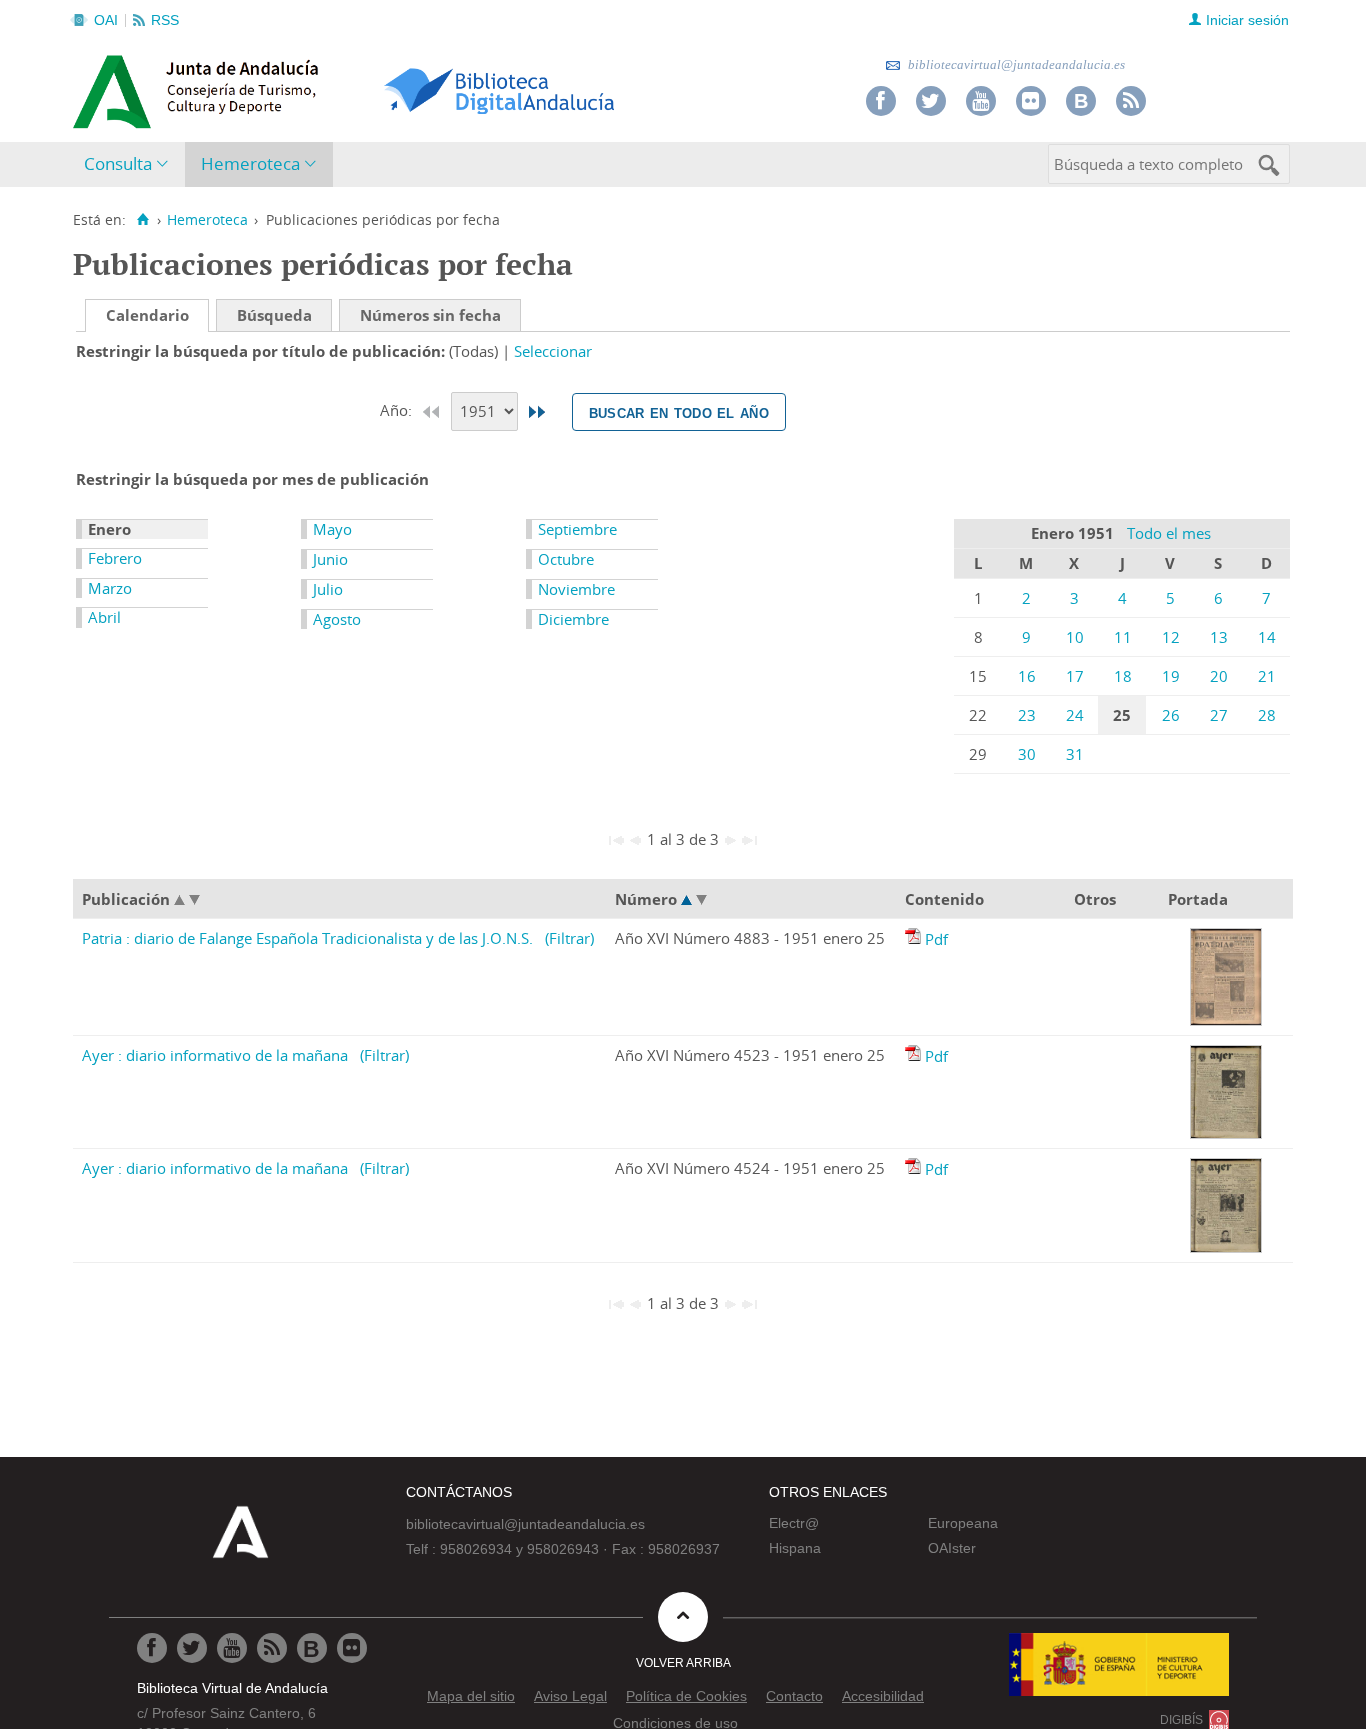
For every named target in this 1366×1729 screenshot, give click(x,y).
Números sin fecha (430, 315)
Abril (104, 617)
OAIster (952, 1548)
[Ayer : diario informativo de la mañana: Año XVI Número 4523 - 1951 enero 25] (915, 1056)
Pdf (936, 939)
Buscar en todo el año (679, 412)
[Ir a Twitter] (931, 101)
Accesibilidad (883, 1696)
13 (1219, 637)
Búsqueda (274, 315)
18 (1123, 676)
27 (1219, 715)
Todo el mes (1169, 533)
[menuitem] (130, 164)
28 (1267, 715)
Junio (330, 559)
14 (1267, 637)
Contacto (794, 1696)
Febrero (115, 558)
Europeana (963, 1523)
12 (1171, 637)
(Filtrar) (569, 938)
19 (1171, 676)
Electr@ (794, 1523)
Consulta (118, 163)
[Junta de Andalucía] (118, 86)
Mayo (332, 529)
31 (1075, 754)
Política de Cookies (686, 1696)
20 (1219, 676)
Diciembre (573, 619)
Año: (398, 410)
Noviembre (576, 589)
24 (1075, 715)
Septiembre (577, 529)
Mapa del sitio (471, 1696)
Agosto (337, 619)
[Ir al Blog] (1081, 101)
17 (1075, 676)
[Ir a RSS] (1131, 101)
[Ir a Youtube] (981, 101)
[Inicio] (142, 220)
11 (1123, 637)
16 (1027, 676)
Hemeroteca (250, 163)
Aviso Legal (570, 1696)
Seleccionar (553, 351)
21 (1267, 676)
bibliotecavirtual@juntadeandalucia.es (1015, 64)
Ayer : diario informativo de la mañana (215, 1055)
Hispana (795, 1548)
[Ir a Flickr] (1031, 101)
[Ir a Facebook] (881, 101)
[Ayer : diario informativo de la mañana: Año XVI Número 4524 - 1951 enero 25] (915, 1169)
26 (1171, 715)
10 (1075, 637)
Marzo (110, 588)
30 (1027, 754)
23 (1027, 715)
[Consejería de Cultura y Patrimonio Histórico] (273, 89)
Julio (328, 589)
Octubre (566, 559)
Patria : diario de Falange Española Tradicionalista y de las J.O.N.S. (307, 938)
